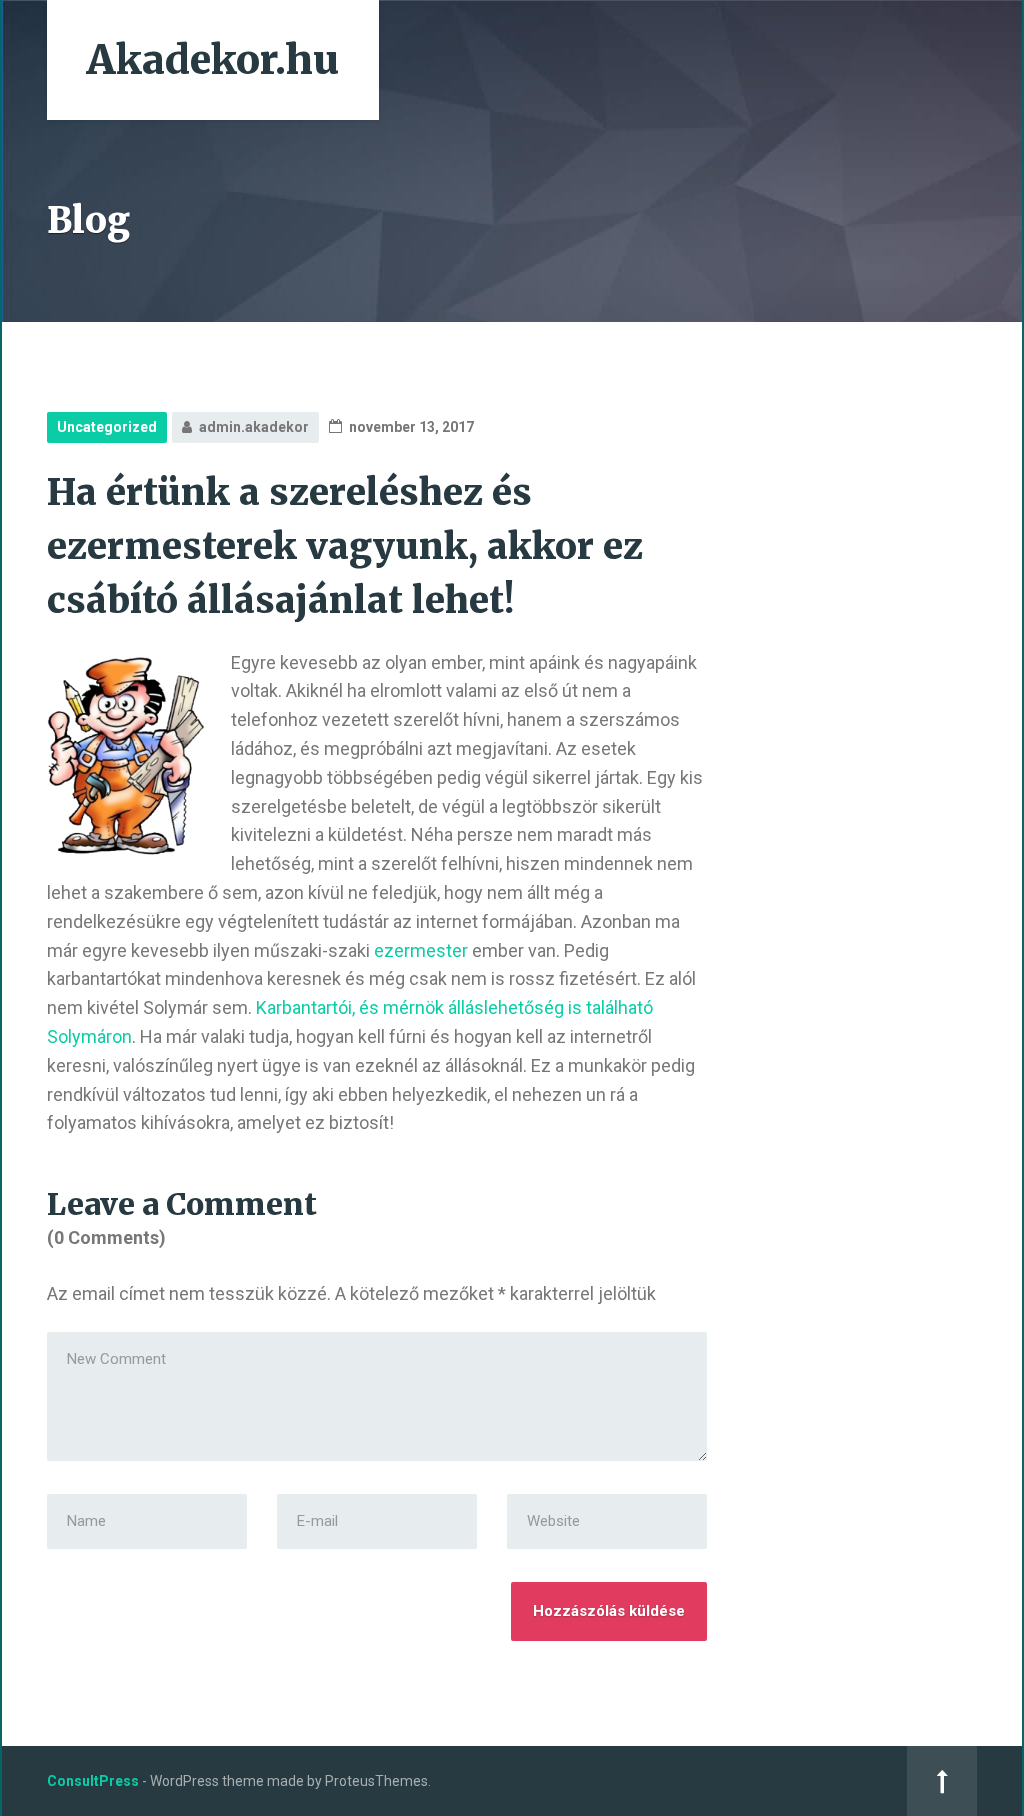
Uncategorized (107, 427)
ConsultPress (93, 1781)
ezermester (421, 950)
